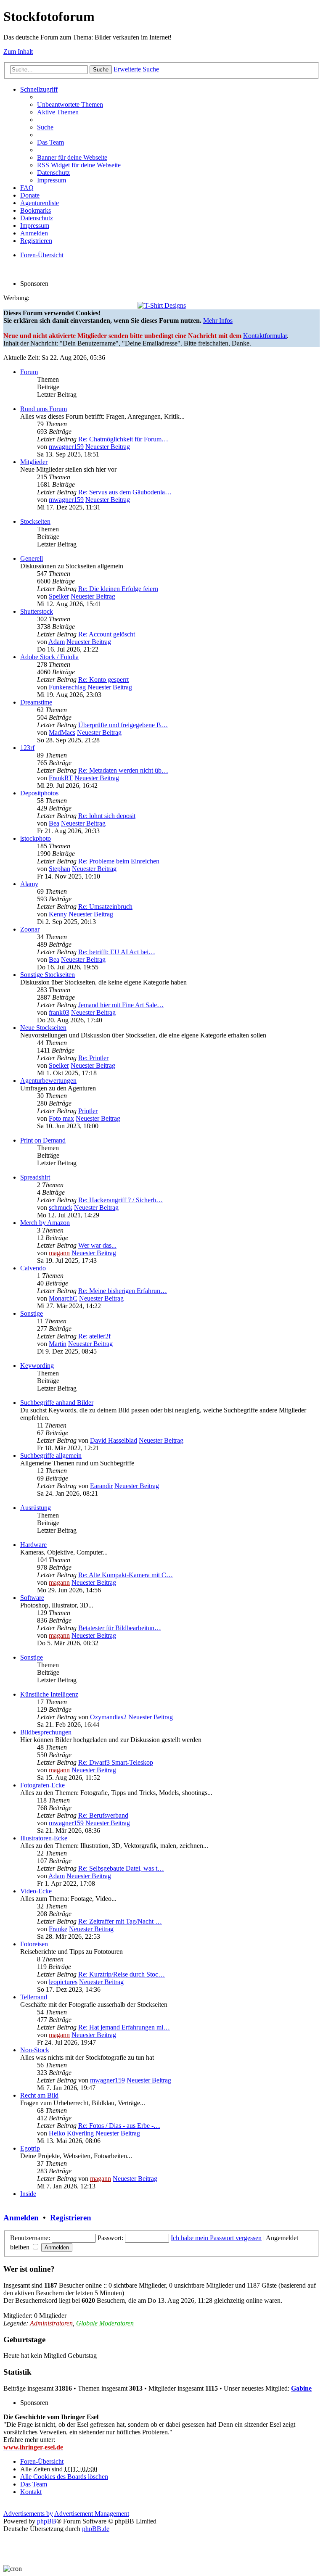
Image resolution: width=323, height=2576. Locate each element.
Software (32, 1598)
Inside (28, 2194)
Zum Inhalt (18, 51)
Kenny (58, 914)
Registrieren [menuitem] (36, 241)
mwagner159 (66, 447)
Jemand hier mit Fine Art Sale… (121, 1005)
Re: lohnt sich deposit (107, 816)
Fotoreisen (34, 1944)
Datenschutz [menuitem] (53, 173)
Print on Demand (43, 1140)
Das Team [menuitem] (50, 142)
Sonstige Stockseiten (48, 975)
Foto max (61, 1118)
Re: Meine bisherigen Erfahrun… (123, 1291)
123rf (27, 748)
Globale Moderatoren (105, 2323)
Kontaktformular (265, 336)
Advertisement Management (92, 2514)
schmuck (61, 1207)
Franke (58, 1929)
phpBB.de (96, 2529)
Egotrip (30, 2148)
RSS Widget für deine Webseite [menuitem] (79, 165)
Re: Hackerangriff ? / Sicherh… (120, 1200)
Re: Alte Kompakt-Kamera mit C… (126, 1575)
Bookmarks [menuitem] (36, 210)
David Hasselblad (114, 1440)
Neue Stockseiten (43, 1028)
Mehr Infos (218, 321)
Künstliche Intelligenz (49, 1694)
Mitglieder (34, 462)
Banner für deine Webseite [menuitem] (72, 157)
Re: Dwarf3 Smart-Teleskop (116, 1762)
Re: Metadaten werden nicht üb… (123, 770)
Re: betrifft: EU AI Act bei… (117, 952)
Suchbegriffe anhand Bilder (57, 1403)
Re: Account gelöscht (107, 634)
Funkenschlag (67, 687)
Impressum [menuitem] (52, 180)
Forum (29, 372)
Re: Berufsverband (103, 1815)
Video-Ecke (36, 1891)
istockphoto (36, 838)
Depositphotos (39, 793)
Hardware (33, 1545)
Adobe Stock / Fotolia (49, 657)
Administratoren (51, 2323)
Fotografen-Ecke (42, 1785)
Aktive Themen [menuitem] (58, 112)
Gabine (301, 2388)
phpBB (47, 2521)
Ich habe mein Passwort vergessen (216, 2238)
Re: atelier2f (94, 1336)
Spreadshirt (35, 1177)
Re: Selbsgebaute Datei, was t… (121, 1868)
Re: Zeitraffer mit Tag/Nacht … (120, 1921)
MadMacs (62, 732)
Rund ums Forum (44, 409)
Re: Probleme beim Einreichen (119, 861)
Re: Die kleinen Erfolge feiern (118, 589)
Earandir (101, 1486)
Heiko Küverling (71, 2133)
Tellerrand (34, 1997)
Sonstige (32, 1313)
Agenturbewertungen (48, 1081)
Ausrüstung (36, 1508)
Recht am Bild (39, 2095)
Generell (32, 558)
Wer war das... (97, 1245)
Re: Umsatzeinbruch (105, 907)
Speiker (59, 596)
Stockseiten (35, 521)
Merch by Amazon (45, 1223)
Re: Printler (93, 1058)
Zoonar (30, 929)
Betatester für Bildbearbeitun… (120, 1628)
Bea (54, 823)
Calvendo (33, 1268)
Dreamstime (36, 702)
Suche (101, 70)
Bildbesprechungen (46, 1732)
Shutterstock (37, 611)
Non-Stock (35, 2050)
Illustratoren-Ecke (44, 1838)
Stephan (60, 869)
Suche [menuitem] (45, 127)
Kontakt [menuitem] (31, 2492)
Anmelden (21, 2218)
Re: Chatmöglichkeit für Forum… (123, 439)
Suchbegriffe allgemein (51, 1456)
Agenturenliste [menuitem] (40, 203)
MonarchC (63, 1298)
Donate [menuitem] (30, 195)
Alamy (29, 884)
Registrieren (71, 2218)
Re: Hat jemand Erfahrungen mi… (124, 2027)
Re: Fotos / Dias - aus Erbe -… (119, 2126)
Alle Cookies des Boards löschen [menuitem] (64, 2477)
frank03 (59, 1012)
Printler (88, 1111)
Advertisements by (28, 2514)
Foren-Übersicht (42, 2461)
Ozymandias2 (108, 1717)
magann (59, 1253)
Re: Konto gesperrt (103, 680)
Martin (58, 1344)
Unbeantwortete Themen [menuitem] (70, 104)
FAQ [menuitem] (27, 188)
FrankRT (61, 778)
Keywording (37, 1366)
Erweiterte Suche (136, 69)
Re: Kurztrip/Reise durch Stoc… (122, 1974)
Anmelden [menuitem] (34, 233)
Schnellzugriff (39, 89)
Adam (57, 642)
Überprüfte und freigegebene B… (123, 725)
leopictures (63, 1982)
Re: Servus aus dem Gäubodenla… (125, 492)
